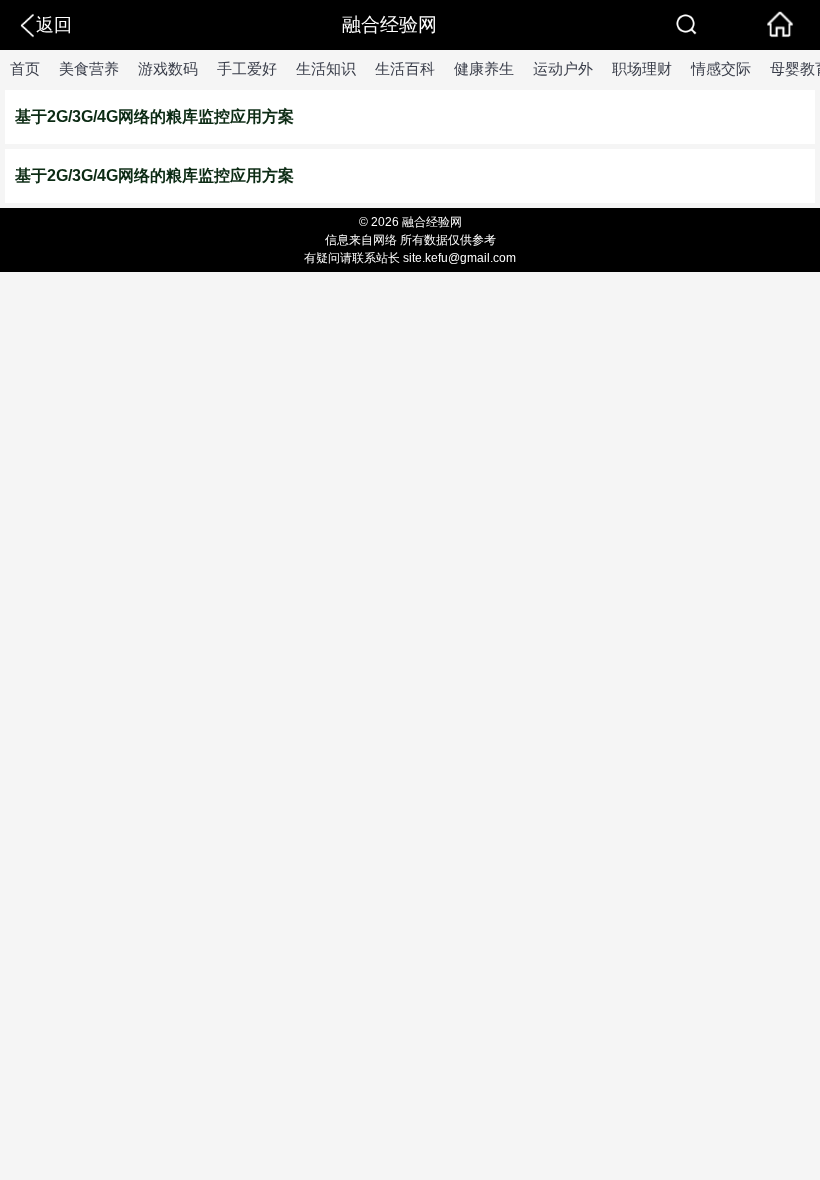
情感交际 (721, 68)
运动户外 (563, 68)
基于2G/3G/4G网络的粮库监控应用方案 (154, 116)
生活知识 (326, 68)
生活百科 (405, 68)
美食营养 (89, 68)
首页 (25, 68)
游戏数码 (168, 68)
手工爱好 (247, 68)
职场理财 (642, 68)
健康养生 (484, 68)
